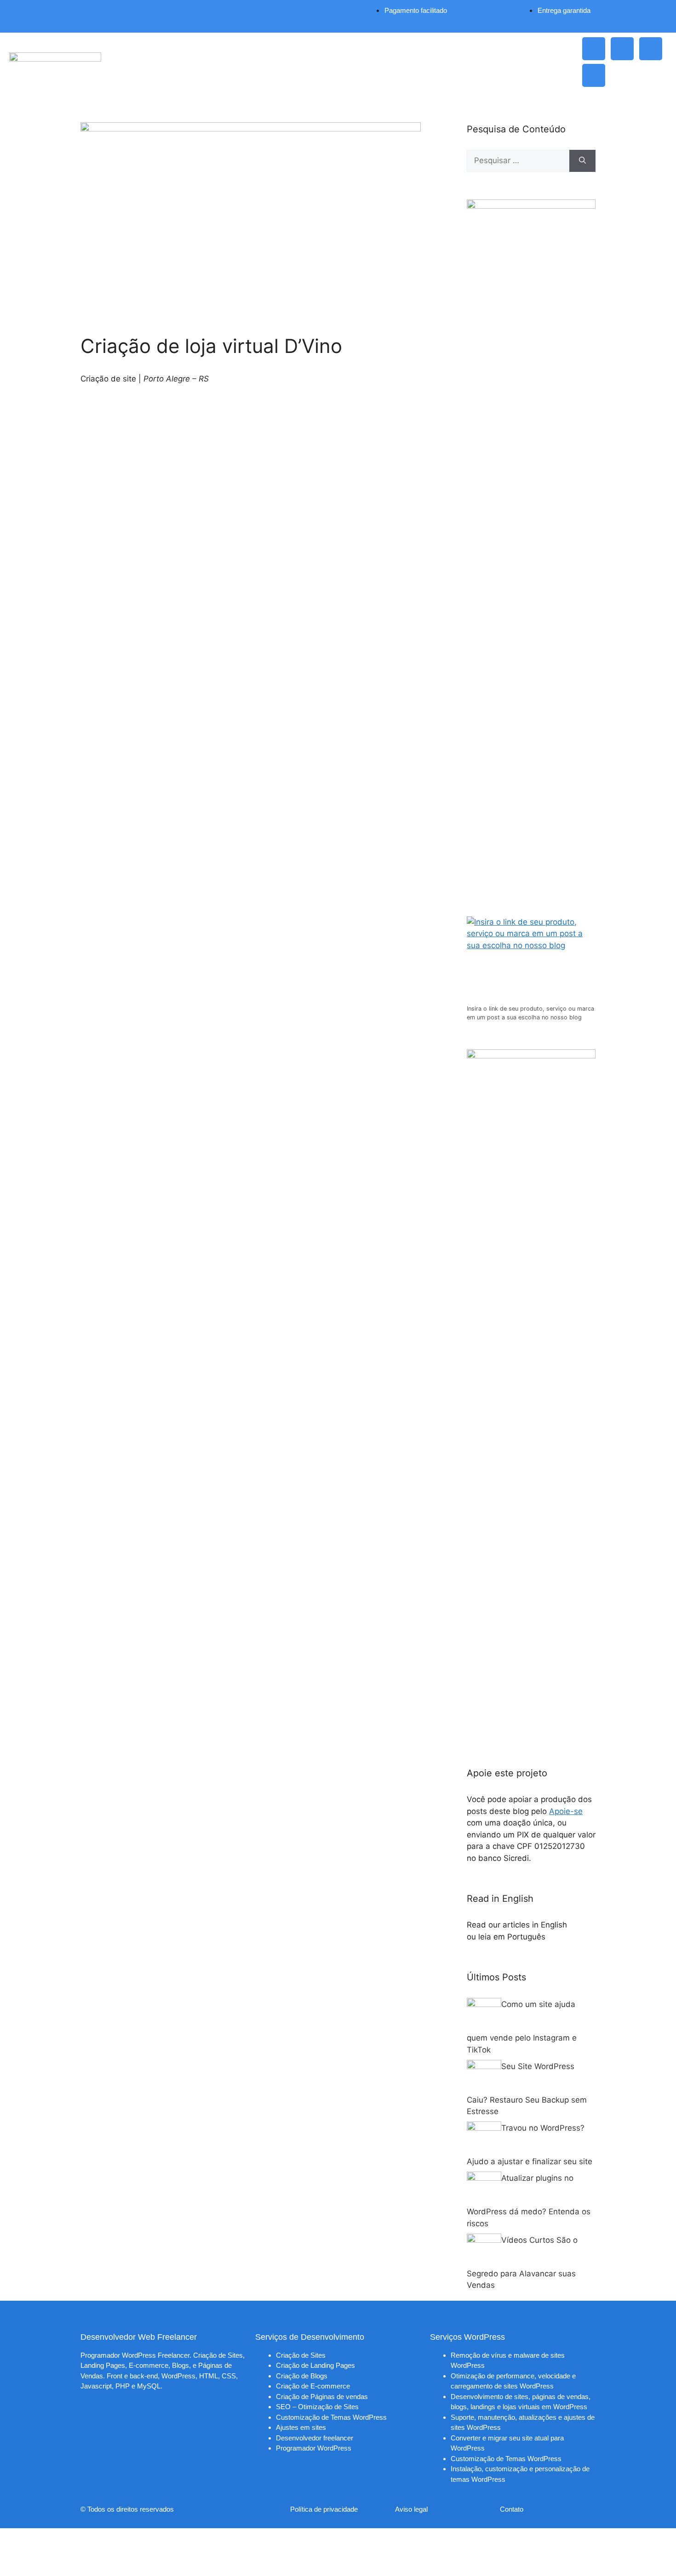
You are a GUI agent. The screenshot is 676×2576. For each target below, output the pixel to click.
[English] (576, 1925)
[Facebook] (651, 49)
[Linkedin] (622, 49)
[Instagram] (594, 49)
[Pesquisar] (582, 161)
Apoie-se (566, 1811)
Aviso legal (411, 2509)
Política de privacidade (324, 2509)
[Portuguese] (554, 1937)
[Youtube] (594, 75)
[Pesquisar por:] (518, 161)
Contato (512, 2509)
